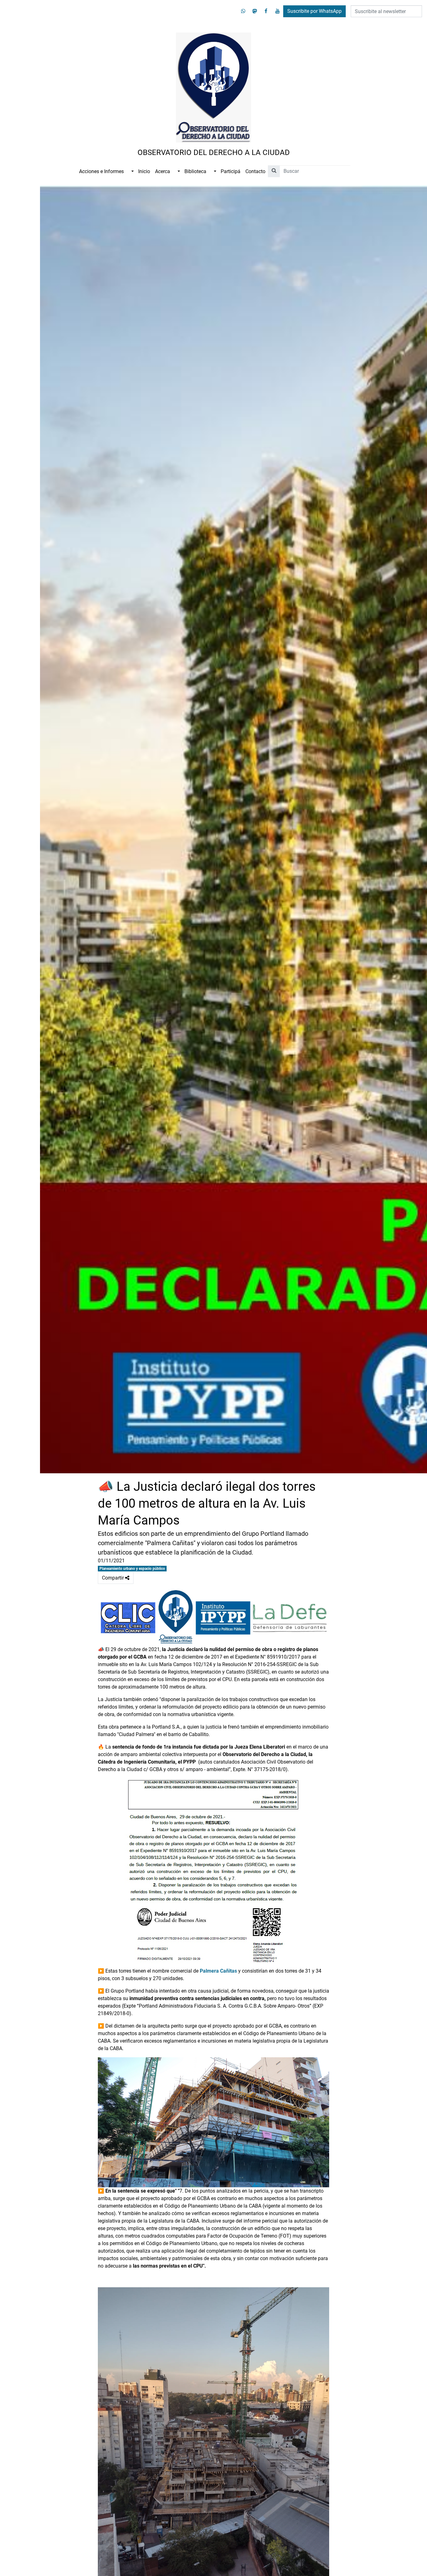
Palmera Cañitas (218, 1971)
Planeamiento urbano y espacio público (132, 1569)
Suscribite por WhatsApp (314, 11)
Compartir (118, 1576)
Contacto (255, 171)
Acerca (163, 171)
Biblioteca (195, 171)
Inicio (144, 171)
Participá (231, 171)
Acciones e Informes (101, 171)
